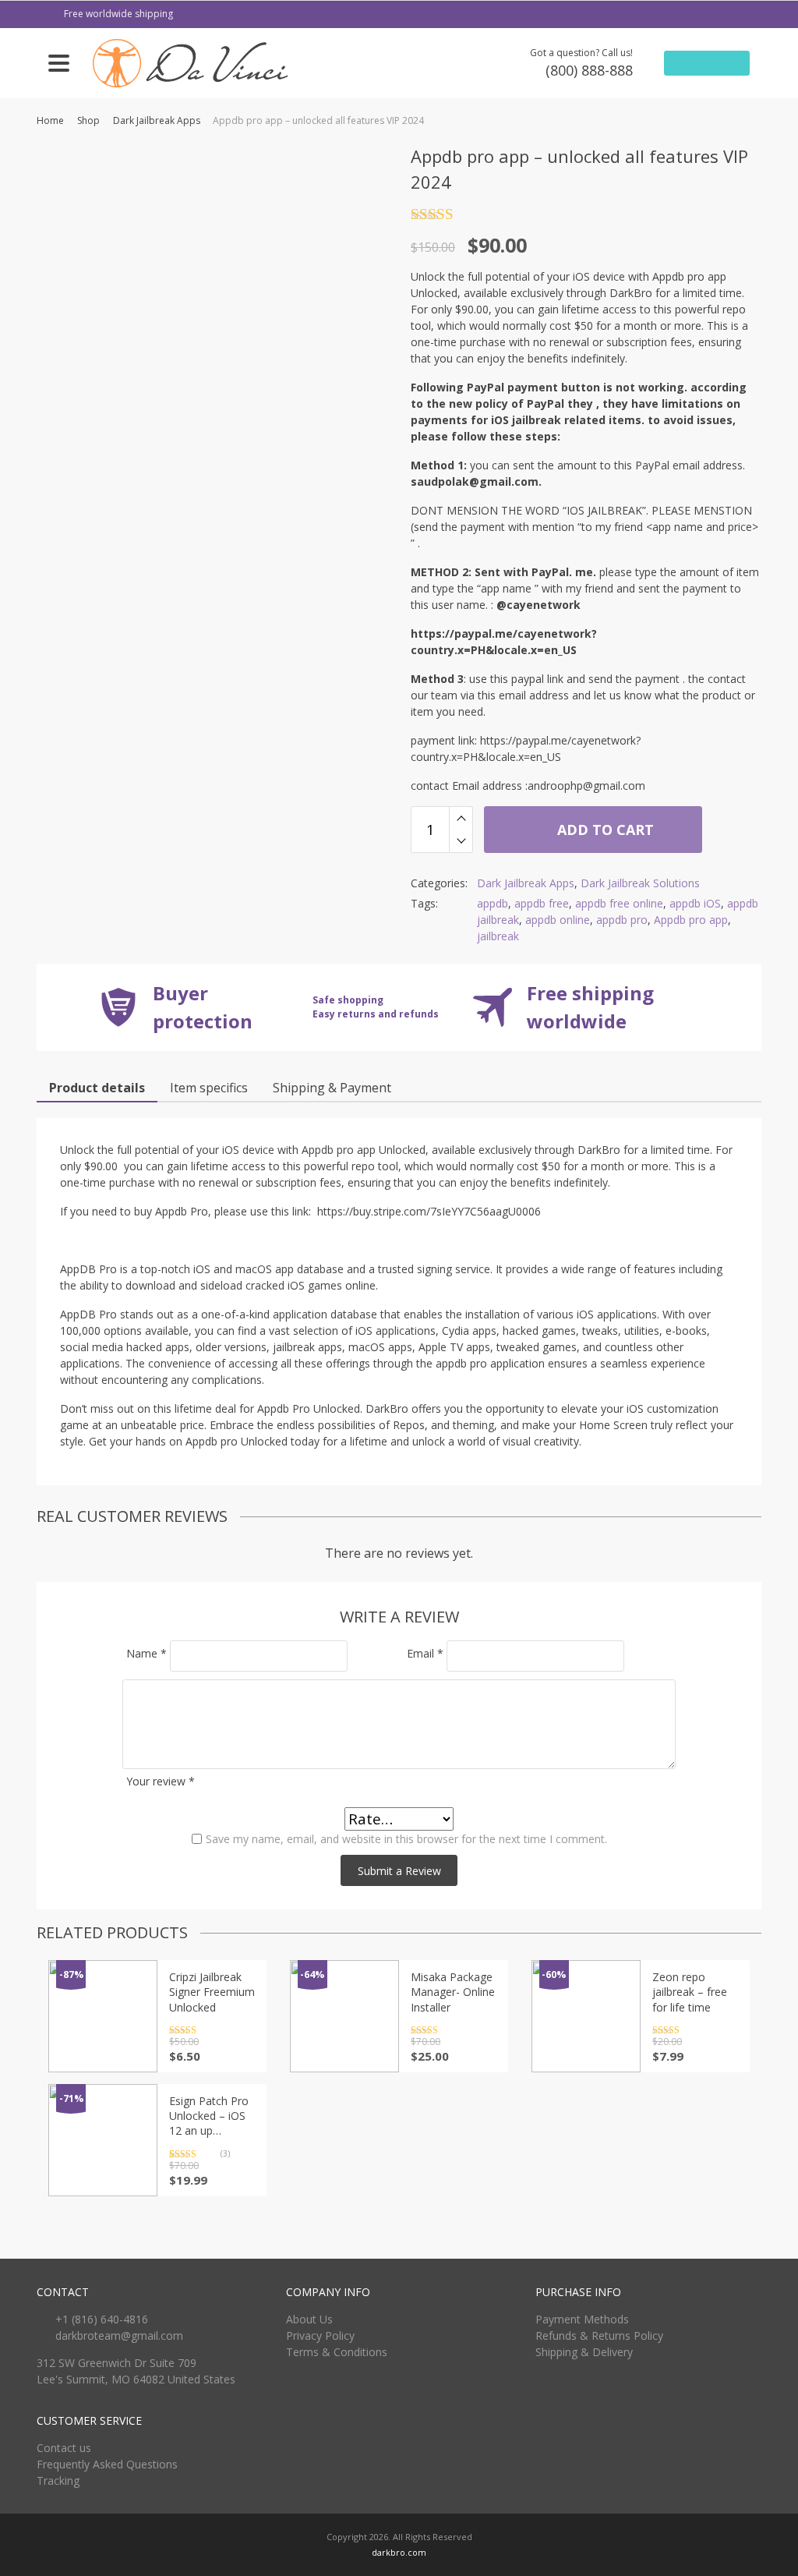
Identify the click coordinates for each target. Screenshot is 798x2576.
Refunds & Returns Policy (599, 2335)
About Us (309, 2319)
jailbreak (498, 936)
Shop (88, 120)
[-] (461, 841)
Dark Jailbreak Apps (157, 120)
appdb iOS (695, 903)
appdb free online (619, 903)
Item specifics (209, 1088)
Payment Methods (582, 2319)
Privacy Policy (320, 2335)
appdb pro (622, 920)
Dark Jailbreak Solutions (640, 883)
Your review (161, 1781)
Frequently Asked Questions (107, 2464)
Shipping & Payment (332, 1088)
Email (425, 1653)
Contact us (64, 2448)
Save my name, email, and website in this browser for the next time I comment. (406, 1839)
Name (147, 1653)
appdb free (542, 903)
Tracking (58, 2480)
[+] (461, 818)
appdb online (558, 920)
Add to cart (604, 830)
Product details (97, 1088)
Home (50, 120)
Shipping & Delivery (584, 2352)
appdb (493, 903)
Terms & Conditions (337, 2352)
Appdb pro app (691, 920)
